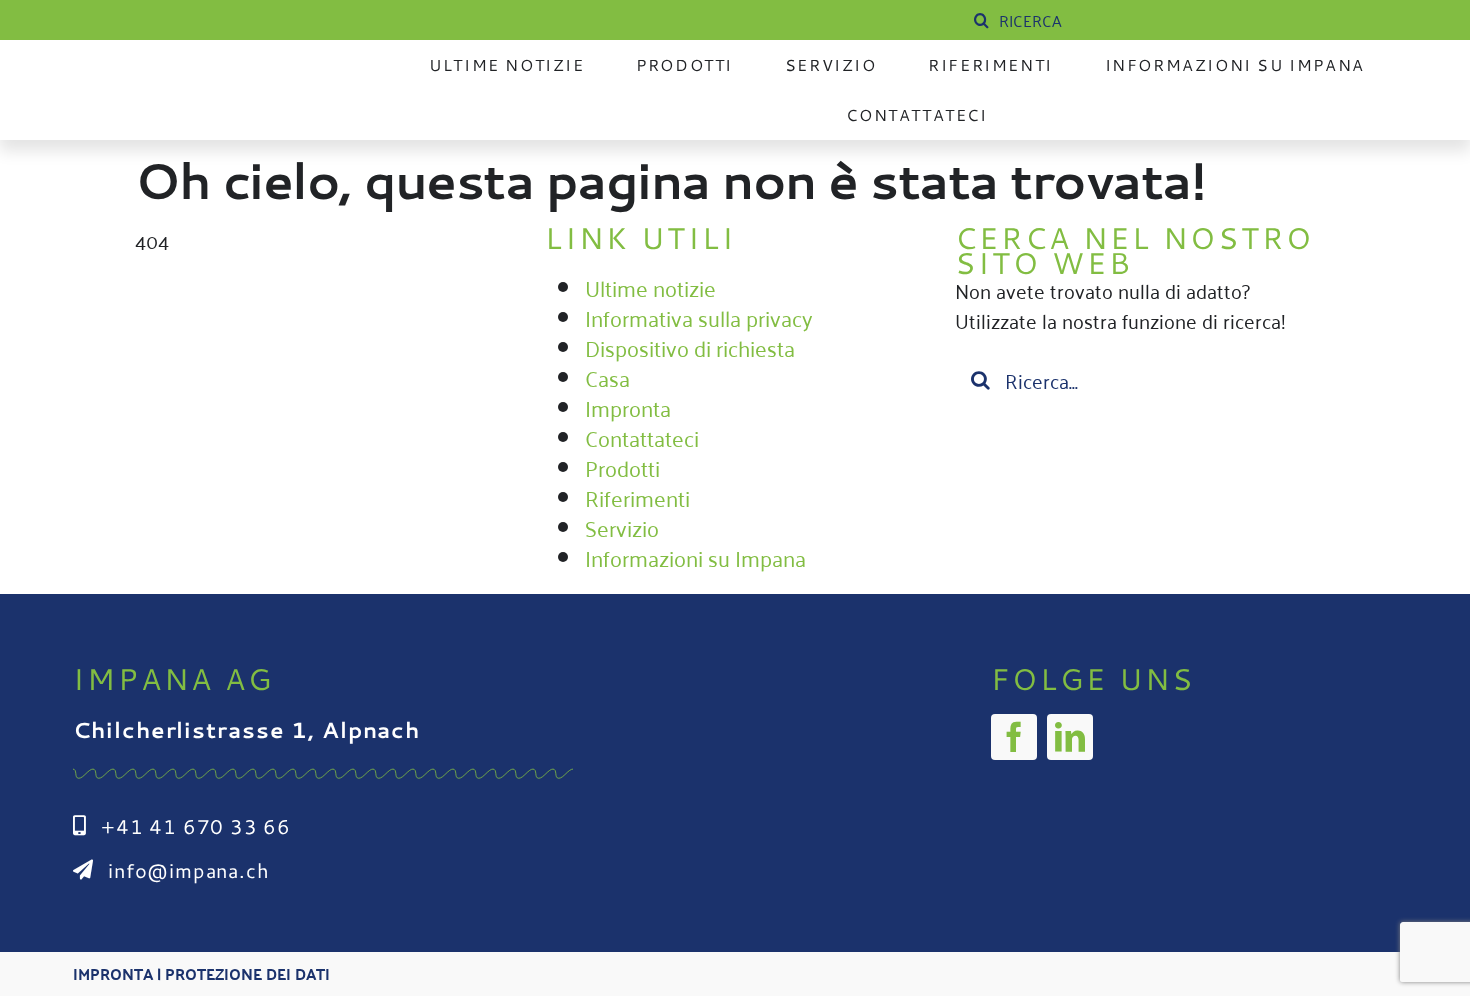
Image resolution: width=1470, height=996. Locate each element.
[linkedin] (1070, 737)
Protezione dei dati (247, 973)
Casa (607, 377)
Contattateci (642, 437)
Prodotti (622, 467)
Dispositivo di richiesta (690, 347)
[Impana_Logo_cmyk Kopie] (219, 74)
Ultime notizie (650, 287)
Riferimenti (637, 497)
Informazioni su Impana (695, 557)
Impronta (628, 407)
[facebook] (1014, 737)
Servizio (622, 527)
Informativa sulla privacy (699, 317)
